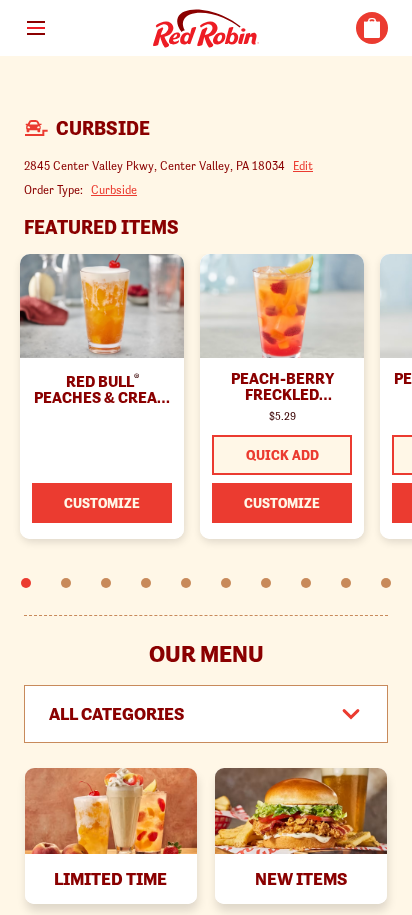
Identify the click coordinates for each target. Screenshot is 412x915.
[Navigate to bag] (372, 28)
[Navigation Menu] (36, 28)
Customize (102, 503)
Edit (303, 165)
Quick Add (282, 455)
